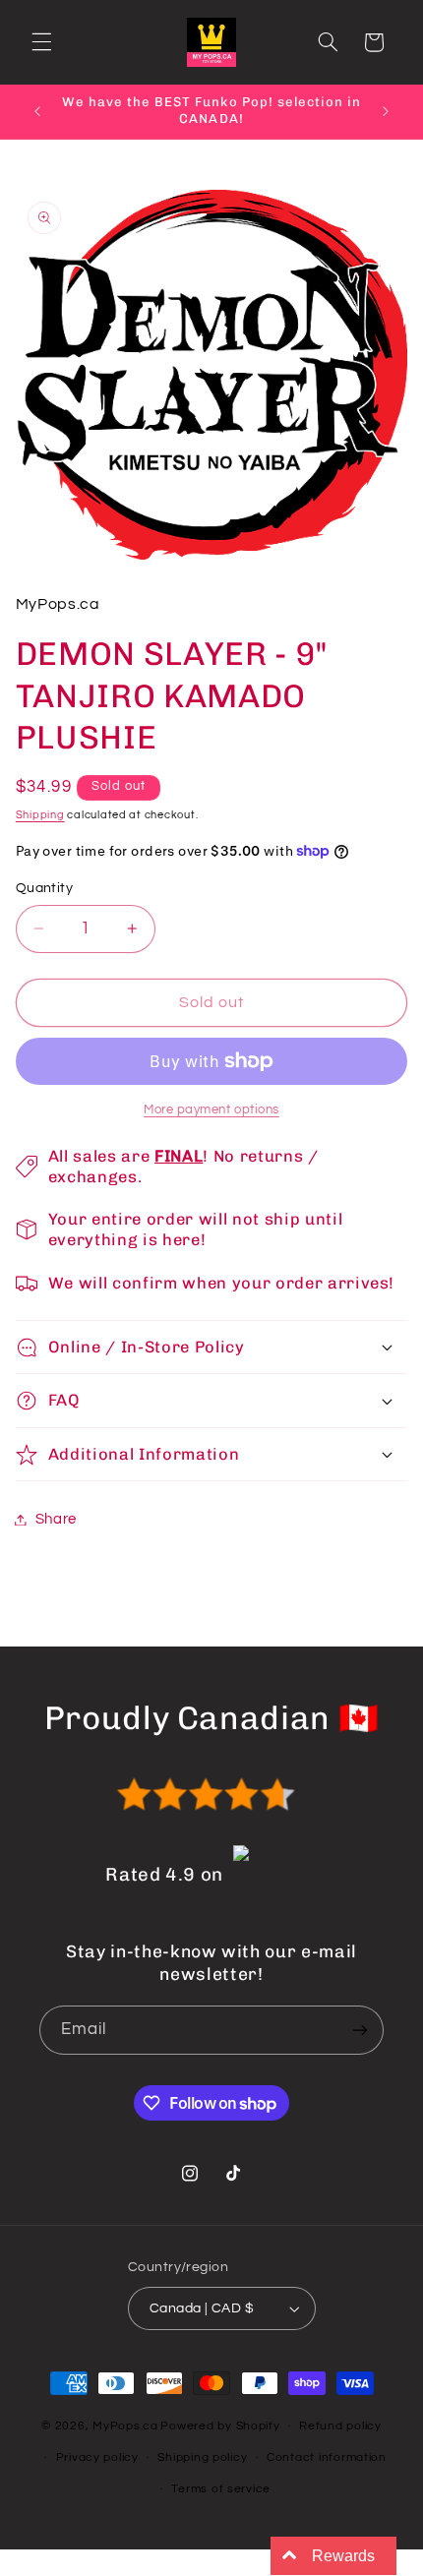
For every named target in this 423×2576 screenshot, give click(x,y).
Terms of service (221, 2489)
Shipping (40, 815)
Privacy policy (97, 2457)
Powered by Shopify (220, 2426)
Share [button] (56, 1519)
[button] (41, 42)
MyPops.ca (125, 2426)
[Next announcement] (386, 111)
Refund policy (340, 2426)
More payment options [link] (211, 1110)
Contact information (327, 2457)
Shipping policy (202, 2457)
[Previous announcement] (37, 111)
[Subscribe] (360, 2030)
